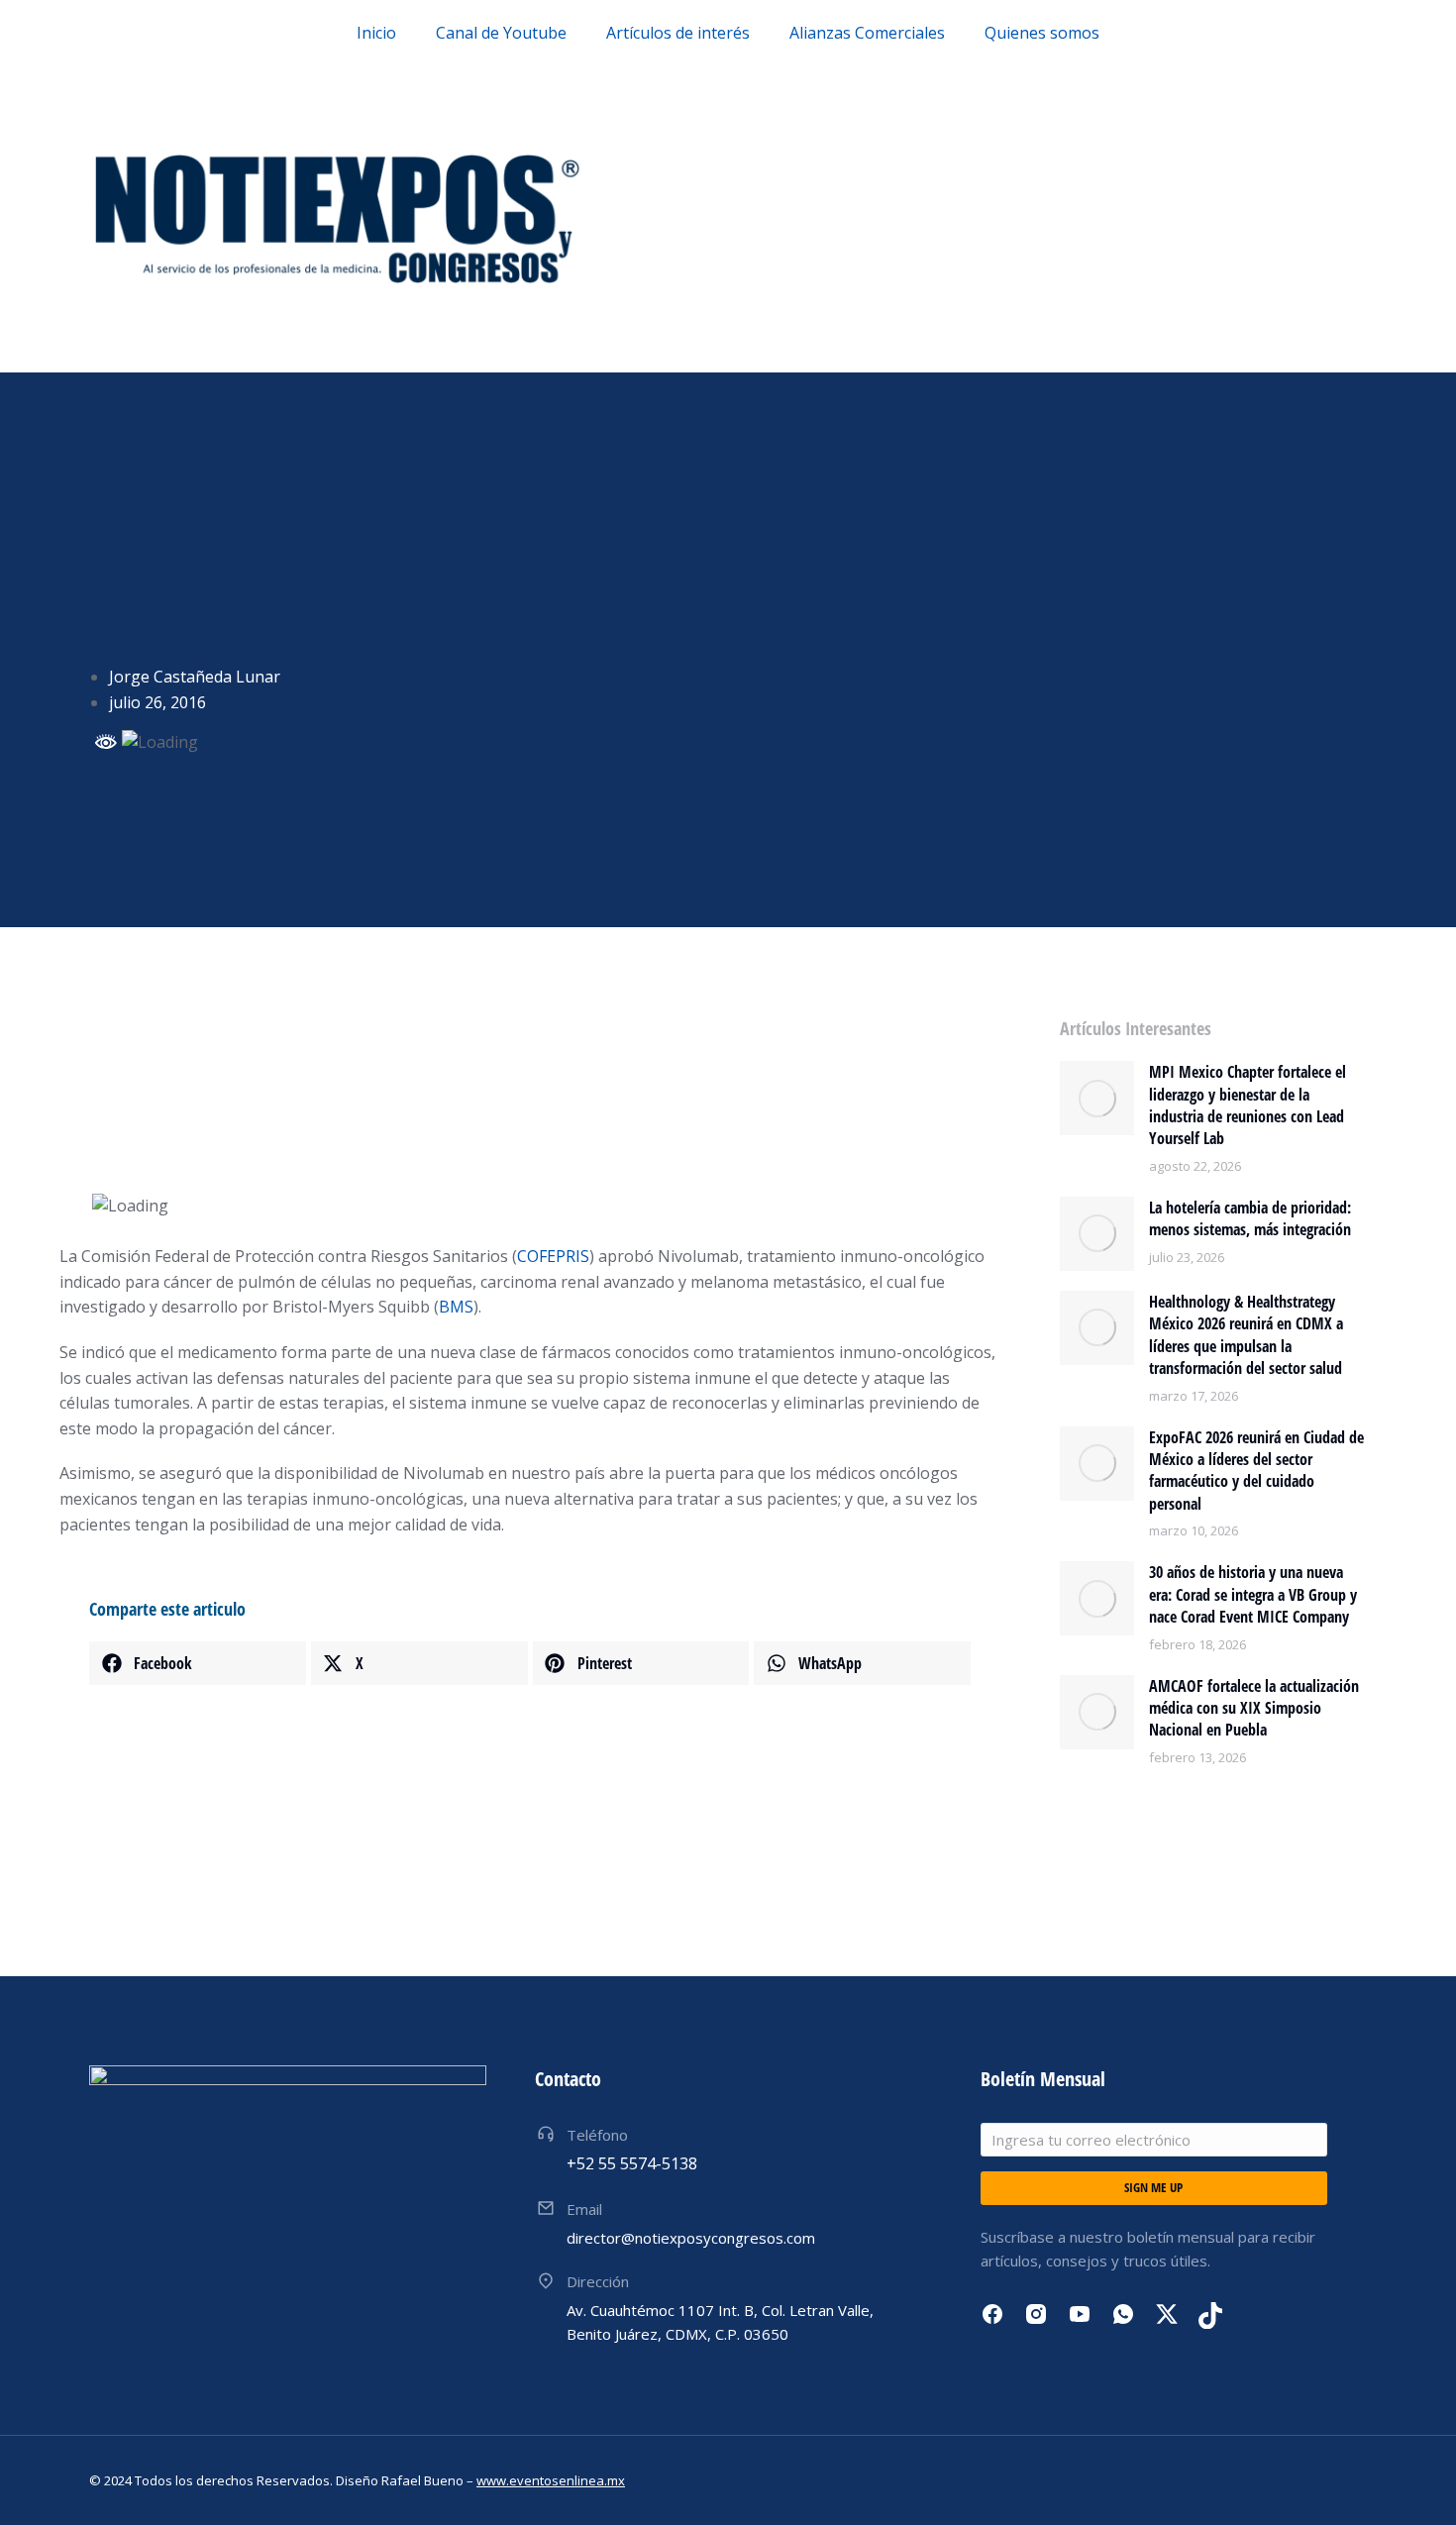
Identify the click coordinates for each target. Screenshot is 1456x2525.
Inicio (376, 33)
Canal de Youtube (501, 33)
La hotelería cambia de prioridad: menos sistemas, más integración (1250, 1218)
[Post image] (1097, 1098)
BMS (456, 1307)
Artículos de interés (678, 33)
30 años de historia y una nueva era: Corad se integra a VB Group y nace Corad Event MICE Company (1253, 1594)
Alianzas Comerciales (867, 33)
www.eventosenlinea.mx (551, 2480)
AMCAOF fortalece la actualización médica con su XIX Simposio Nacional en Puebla (1254, 1708)
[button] (198, 1663)
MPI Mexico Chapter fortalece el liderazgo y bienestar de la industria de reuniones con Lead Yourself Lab (1248, 1105)
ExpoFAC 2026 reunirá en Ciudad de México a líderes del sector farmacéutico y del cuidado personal (1256, 1471)
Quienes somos (1042, 33)
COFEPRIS (553, 1256)
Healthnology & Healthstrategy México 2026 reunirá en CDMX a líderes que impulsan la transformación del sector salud (1246, 1335)
